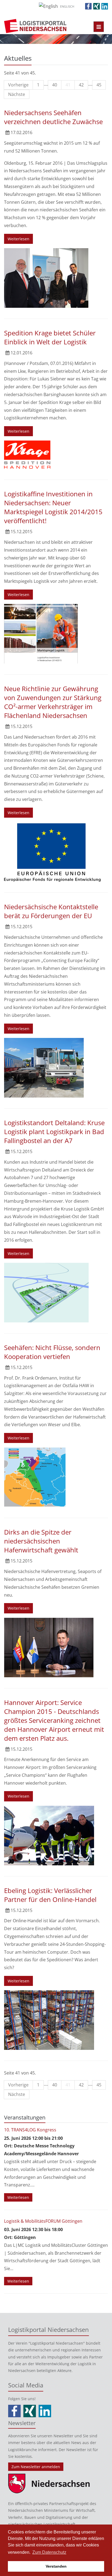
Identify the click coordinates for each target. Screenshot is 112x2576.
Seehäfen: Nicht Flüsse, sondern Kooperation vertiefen (52, 1352)
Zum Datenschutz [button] (49, 2552)
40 (55, 85)
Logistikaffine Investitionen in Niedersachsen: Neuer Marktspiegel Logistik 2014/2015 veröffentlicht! (53, 507)
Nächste (17, 94)
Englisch (67, 6)
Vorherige (18, 85)
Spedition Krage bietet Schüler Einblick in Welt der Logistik (50, 337)
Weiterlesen (18, 239)
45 (99, 85)
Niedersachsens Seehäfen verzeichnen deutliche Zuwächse (53, 117)
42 (81, 85)
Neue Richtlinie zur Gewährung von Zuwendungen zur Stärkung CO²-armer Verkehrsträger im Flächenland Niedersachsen (53, 702)
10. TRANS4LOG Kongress (30, 2130)
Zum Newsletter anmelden (36, 2467)
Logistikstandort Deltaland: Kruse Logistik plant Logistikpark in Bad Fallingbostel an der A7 (54, 1132)
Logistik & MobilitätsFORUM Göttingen (43, 2221)
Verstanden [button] (56, 2566)
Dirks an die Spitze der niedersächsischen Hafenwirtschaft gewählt (41, 1541)
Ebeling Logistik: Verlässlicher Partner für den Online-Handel (50, 1895)
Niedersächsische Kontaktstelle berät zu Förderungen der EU (51, 911)
